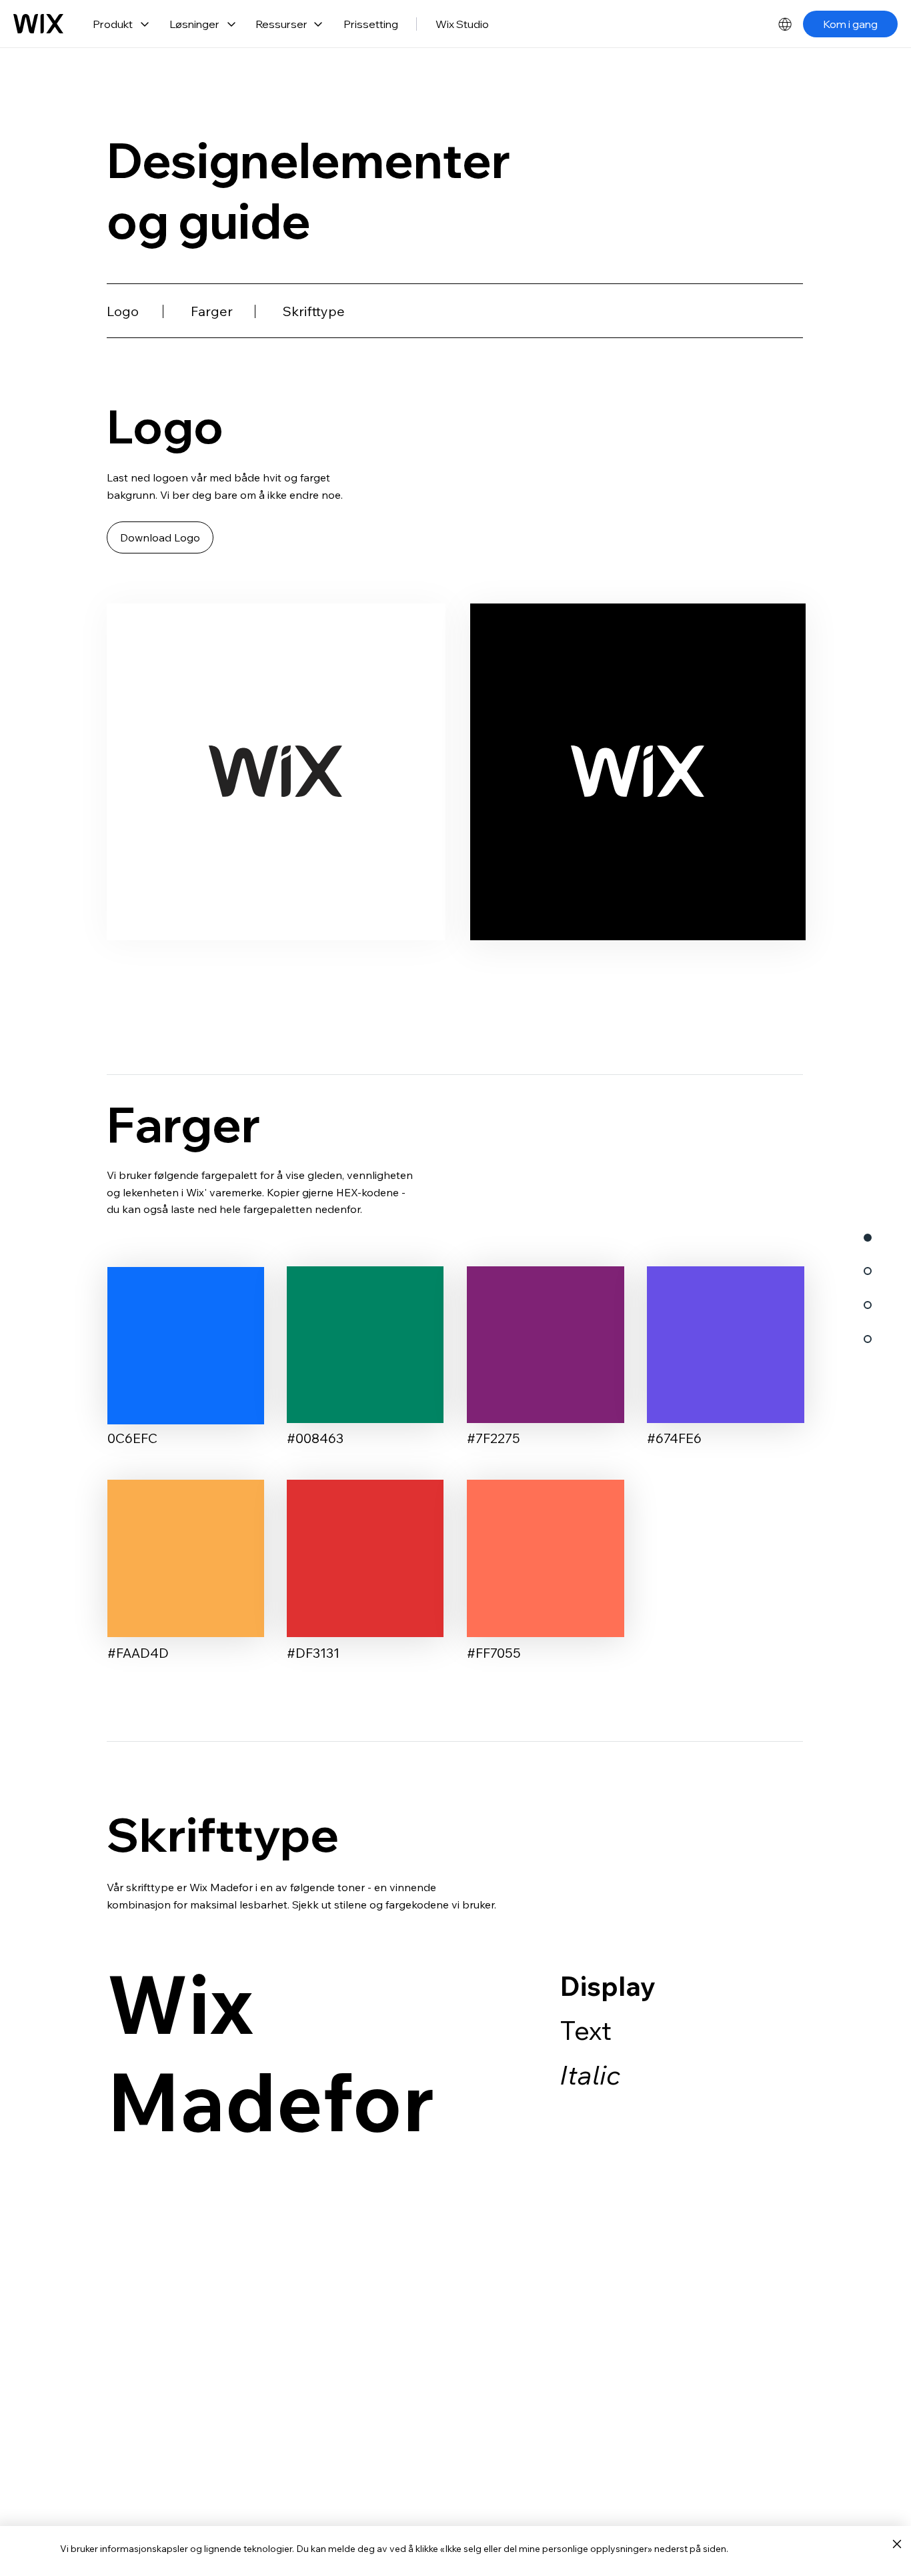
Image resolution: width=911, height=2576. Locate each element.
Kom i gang (850, 24)
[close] (897, 2545)
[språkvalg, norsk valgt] (785, 24)
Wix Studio (462, 24)
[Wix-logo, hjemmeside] (38, 24)
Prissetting (371, 24)
